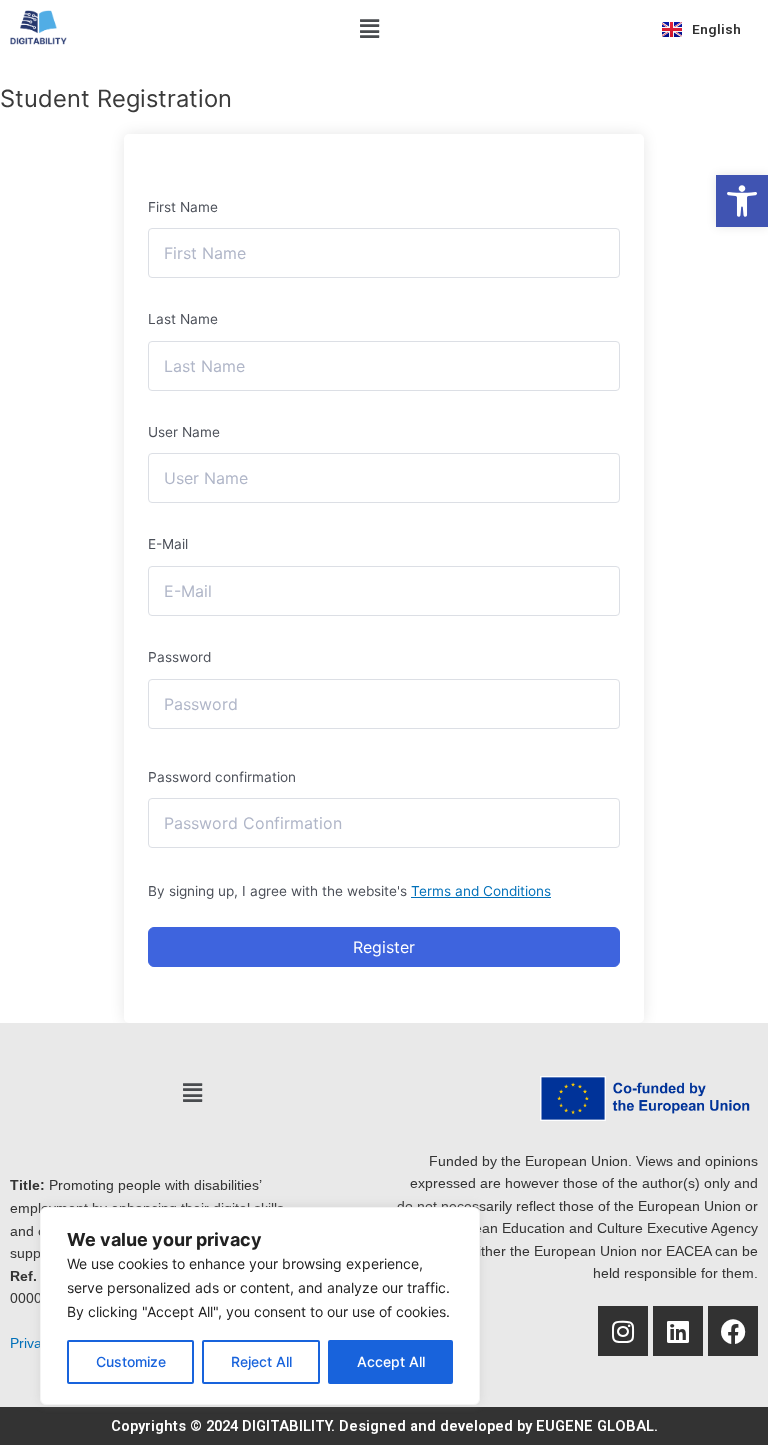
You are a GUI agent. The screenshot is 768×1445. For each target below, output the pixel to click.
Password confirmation (222, 777)
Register (384, 947)
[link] (742, 201)
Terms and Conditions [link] (481, 891)
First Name (183, 207)
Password (179, 657)
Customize (131, 1361)
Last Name (183, 319)
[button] (370, 28)
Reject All (261, 1361)
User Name (184, 432)
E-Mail (168, 544)
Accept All (391, 1361)
